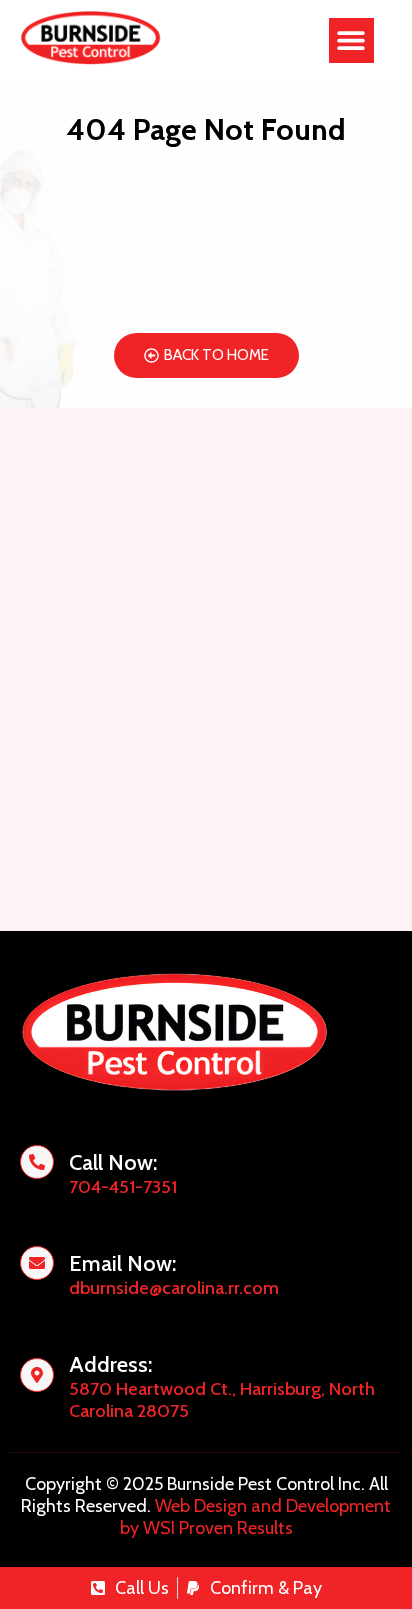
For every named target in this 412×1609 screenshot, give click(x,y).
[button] (351, 40)
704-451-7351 (123, 1187)
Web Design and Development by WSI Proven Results (256, 1517)
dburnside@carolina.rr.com (174, 1288)
